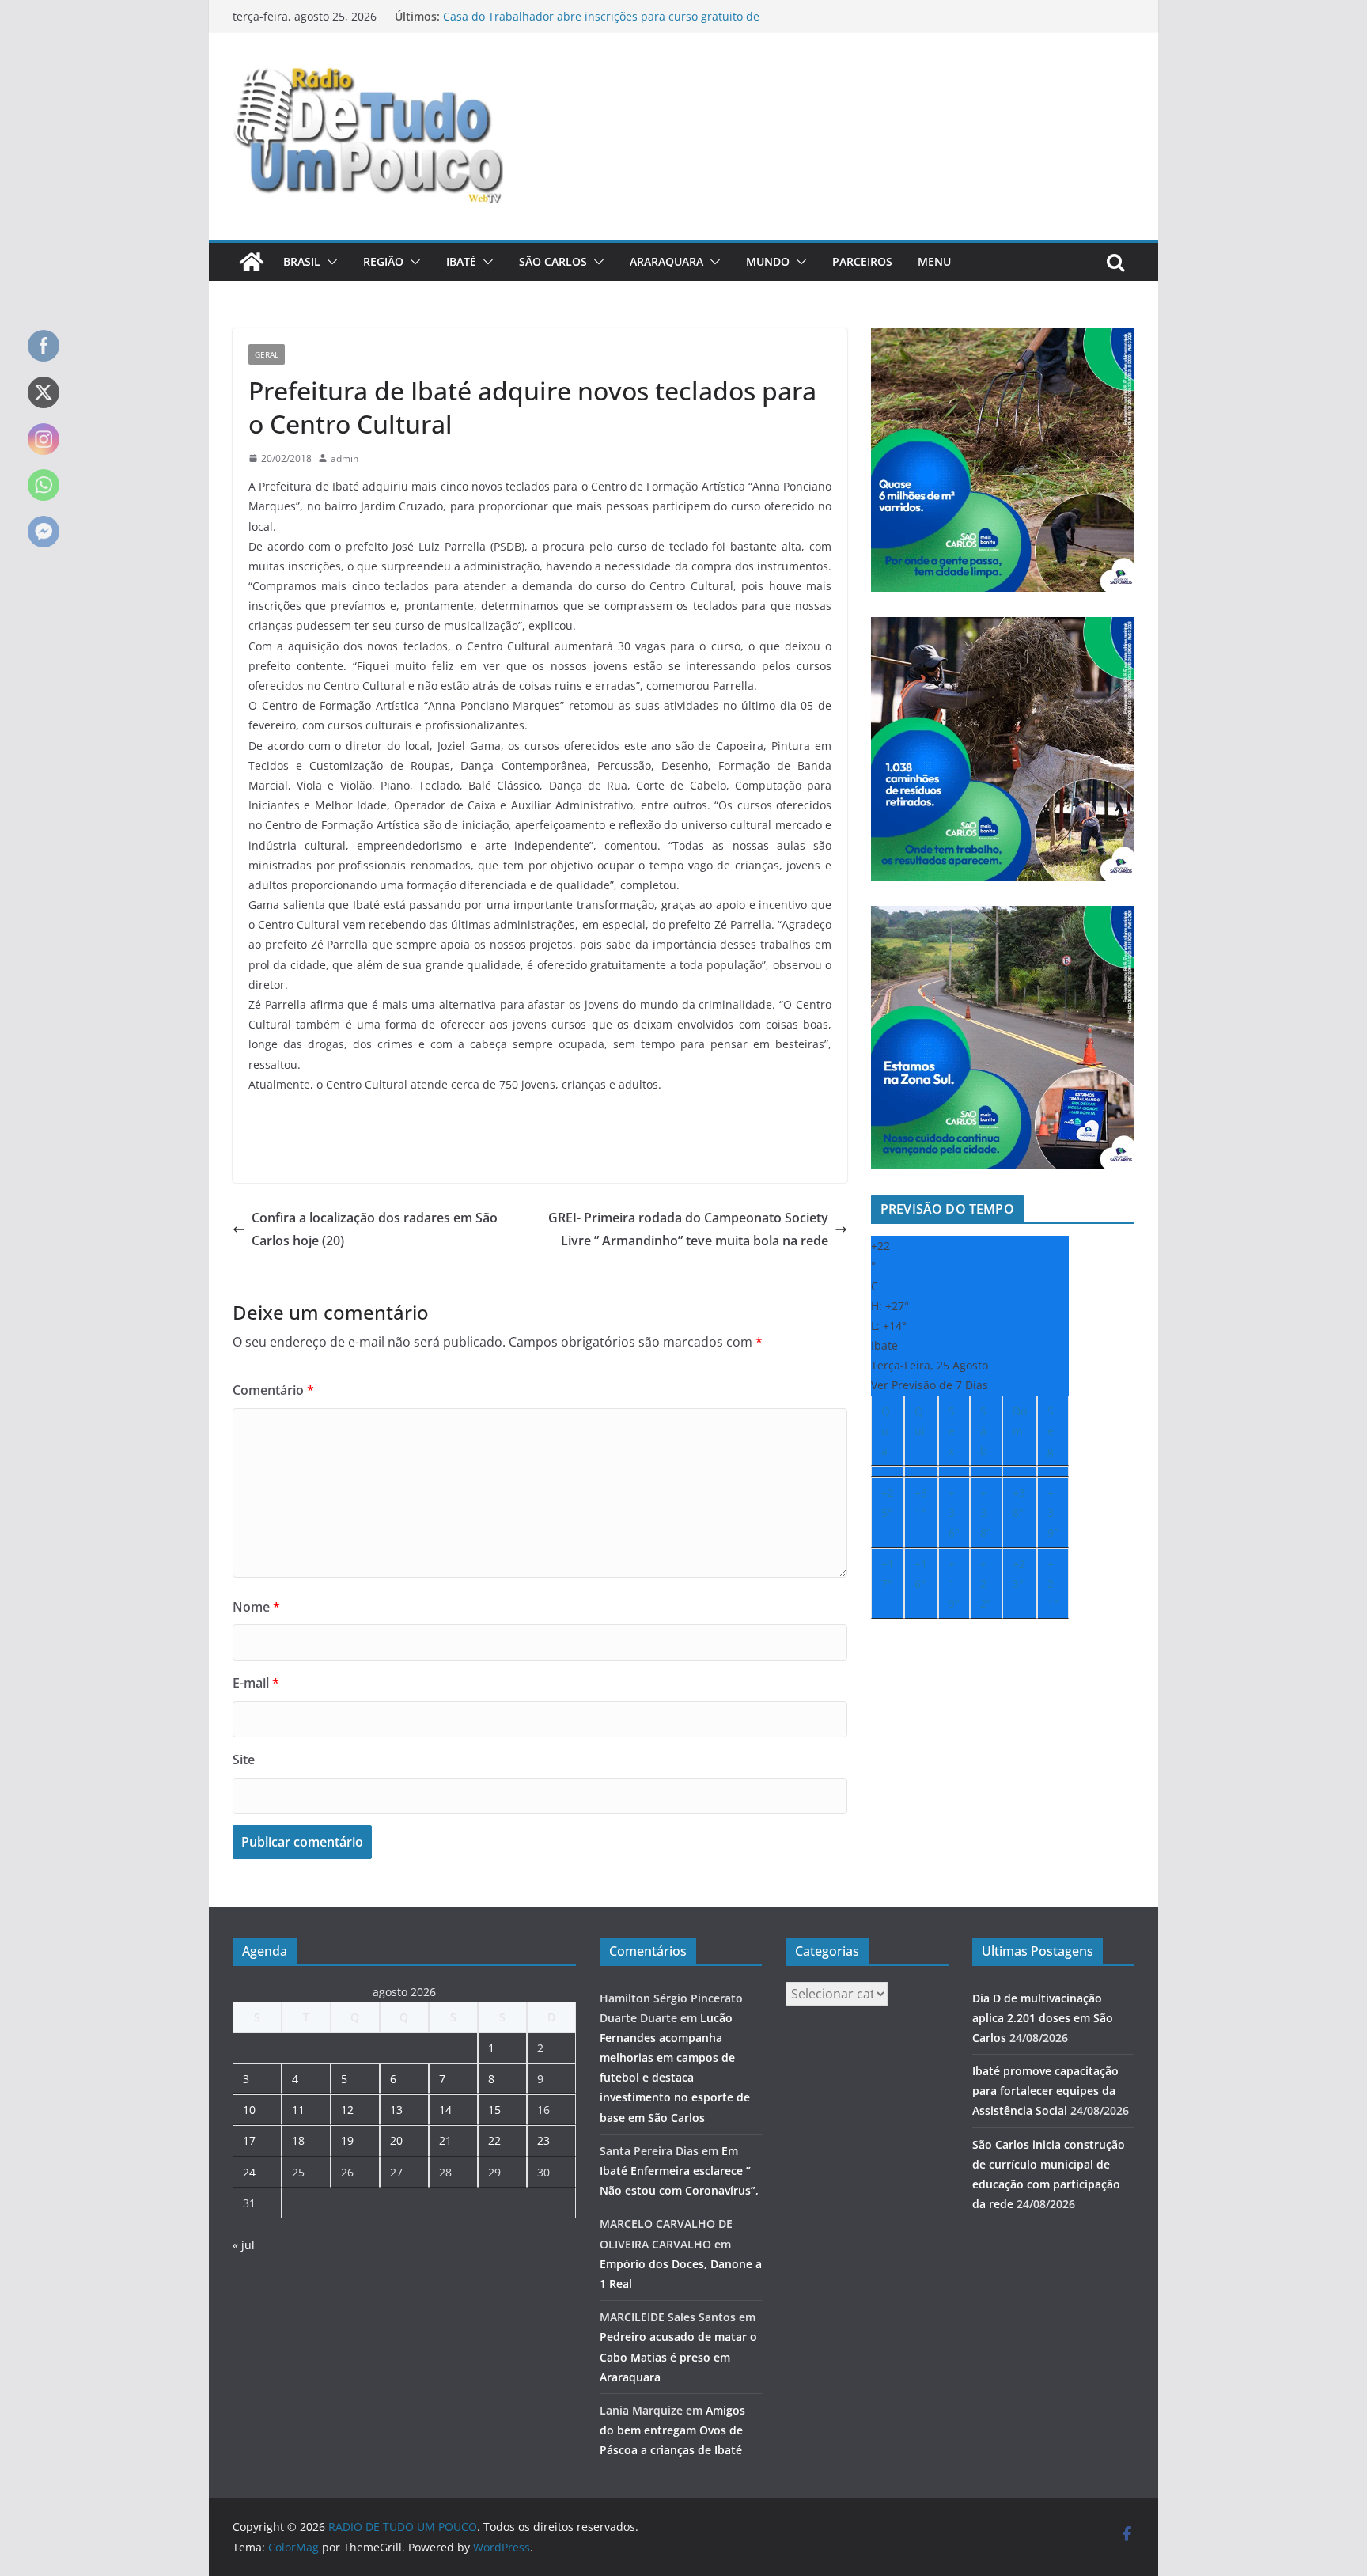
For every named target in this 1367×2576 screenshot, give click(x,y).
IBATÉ (461, 261)
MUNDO (768, 261)
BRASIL (302, 261)
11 (298, 2110)
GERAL (267, 354)
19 (347, 2140)
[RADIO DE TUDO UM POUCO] (252, 262)
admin (345, 458)
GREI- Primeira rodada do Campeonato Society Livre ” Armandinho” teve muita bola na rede (688, 1229)
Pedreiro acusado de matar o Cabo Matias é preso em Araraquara (678, 2356)
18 (298, 2140)
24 (249, 2172)
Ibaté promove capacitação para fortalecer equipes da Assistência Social (1045, 2091)
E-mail (256, 1683)
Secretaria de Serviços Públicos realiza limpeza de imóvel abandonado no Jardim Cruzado (595, 24)
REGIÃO (383, 261)
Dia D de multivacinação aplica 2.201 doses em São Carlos (1043, 2018)
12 (347, 2110)
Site (244, 1760)
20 (396, 2140)
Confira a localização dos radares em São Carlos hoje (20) (375, 1229)
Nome (256, 1607)
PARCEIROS (862, 261)
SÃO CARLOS (553, 261)
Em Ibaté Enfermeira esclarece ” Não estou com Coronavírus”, (679, 2171)
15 (494, 2110)
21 (445, 2140)
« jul (244, 2245)
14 (445, 2110)
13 (396, 2110)
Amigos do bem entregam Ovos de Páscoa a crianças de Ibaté (672, 2430)
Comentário (273, 1390)
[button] (329, 262)
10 (249, 2110)
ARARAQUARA (666, 261)
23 (543, 2140)
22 (494, 2140)
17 (249, 2140)
